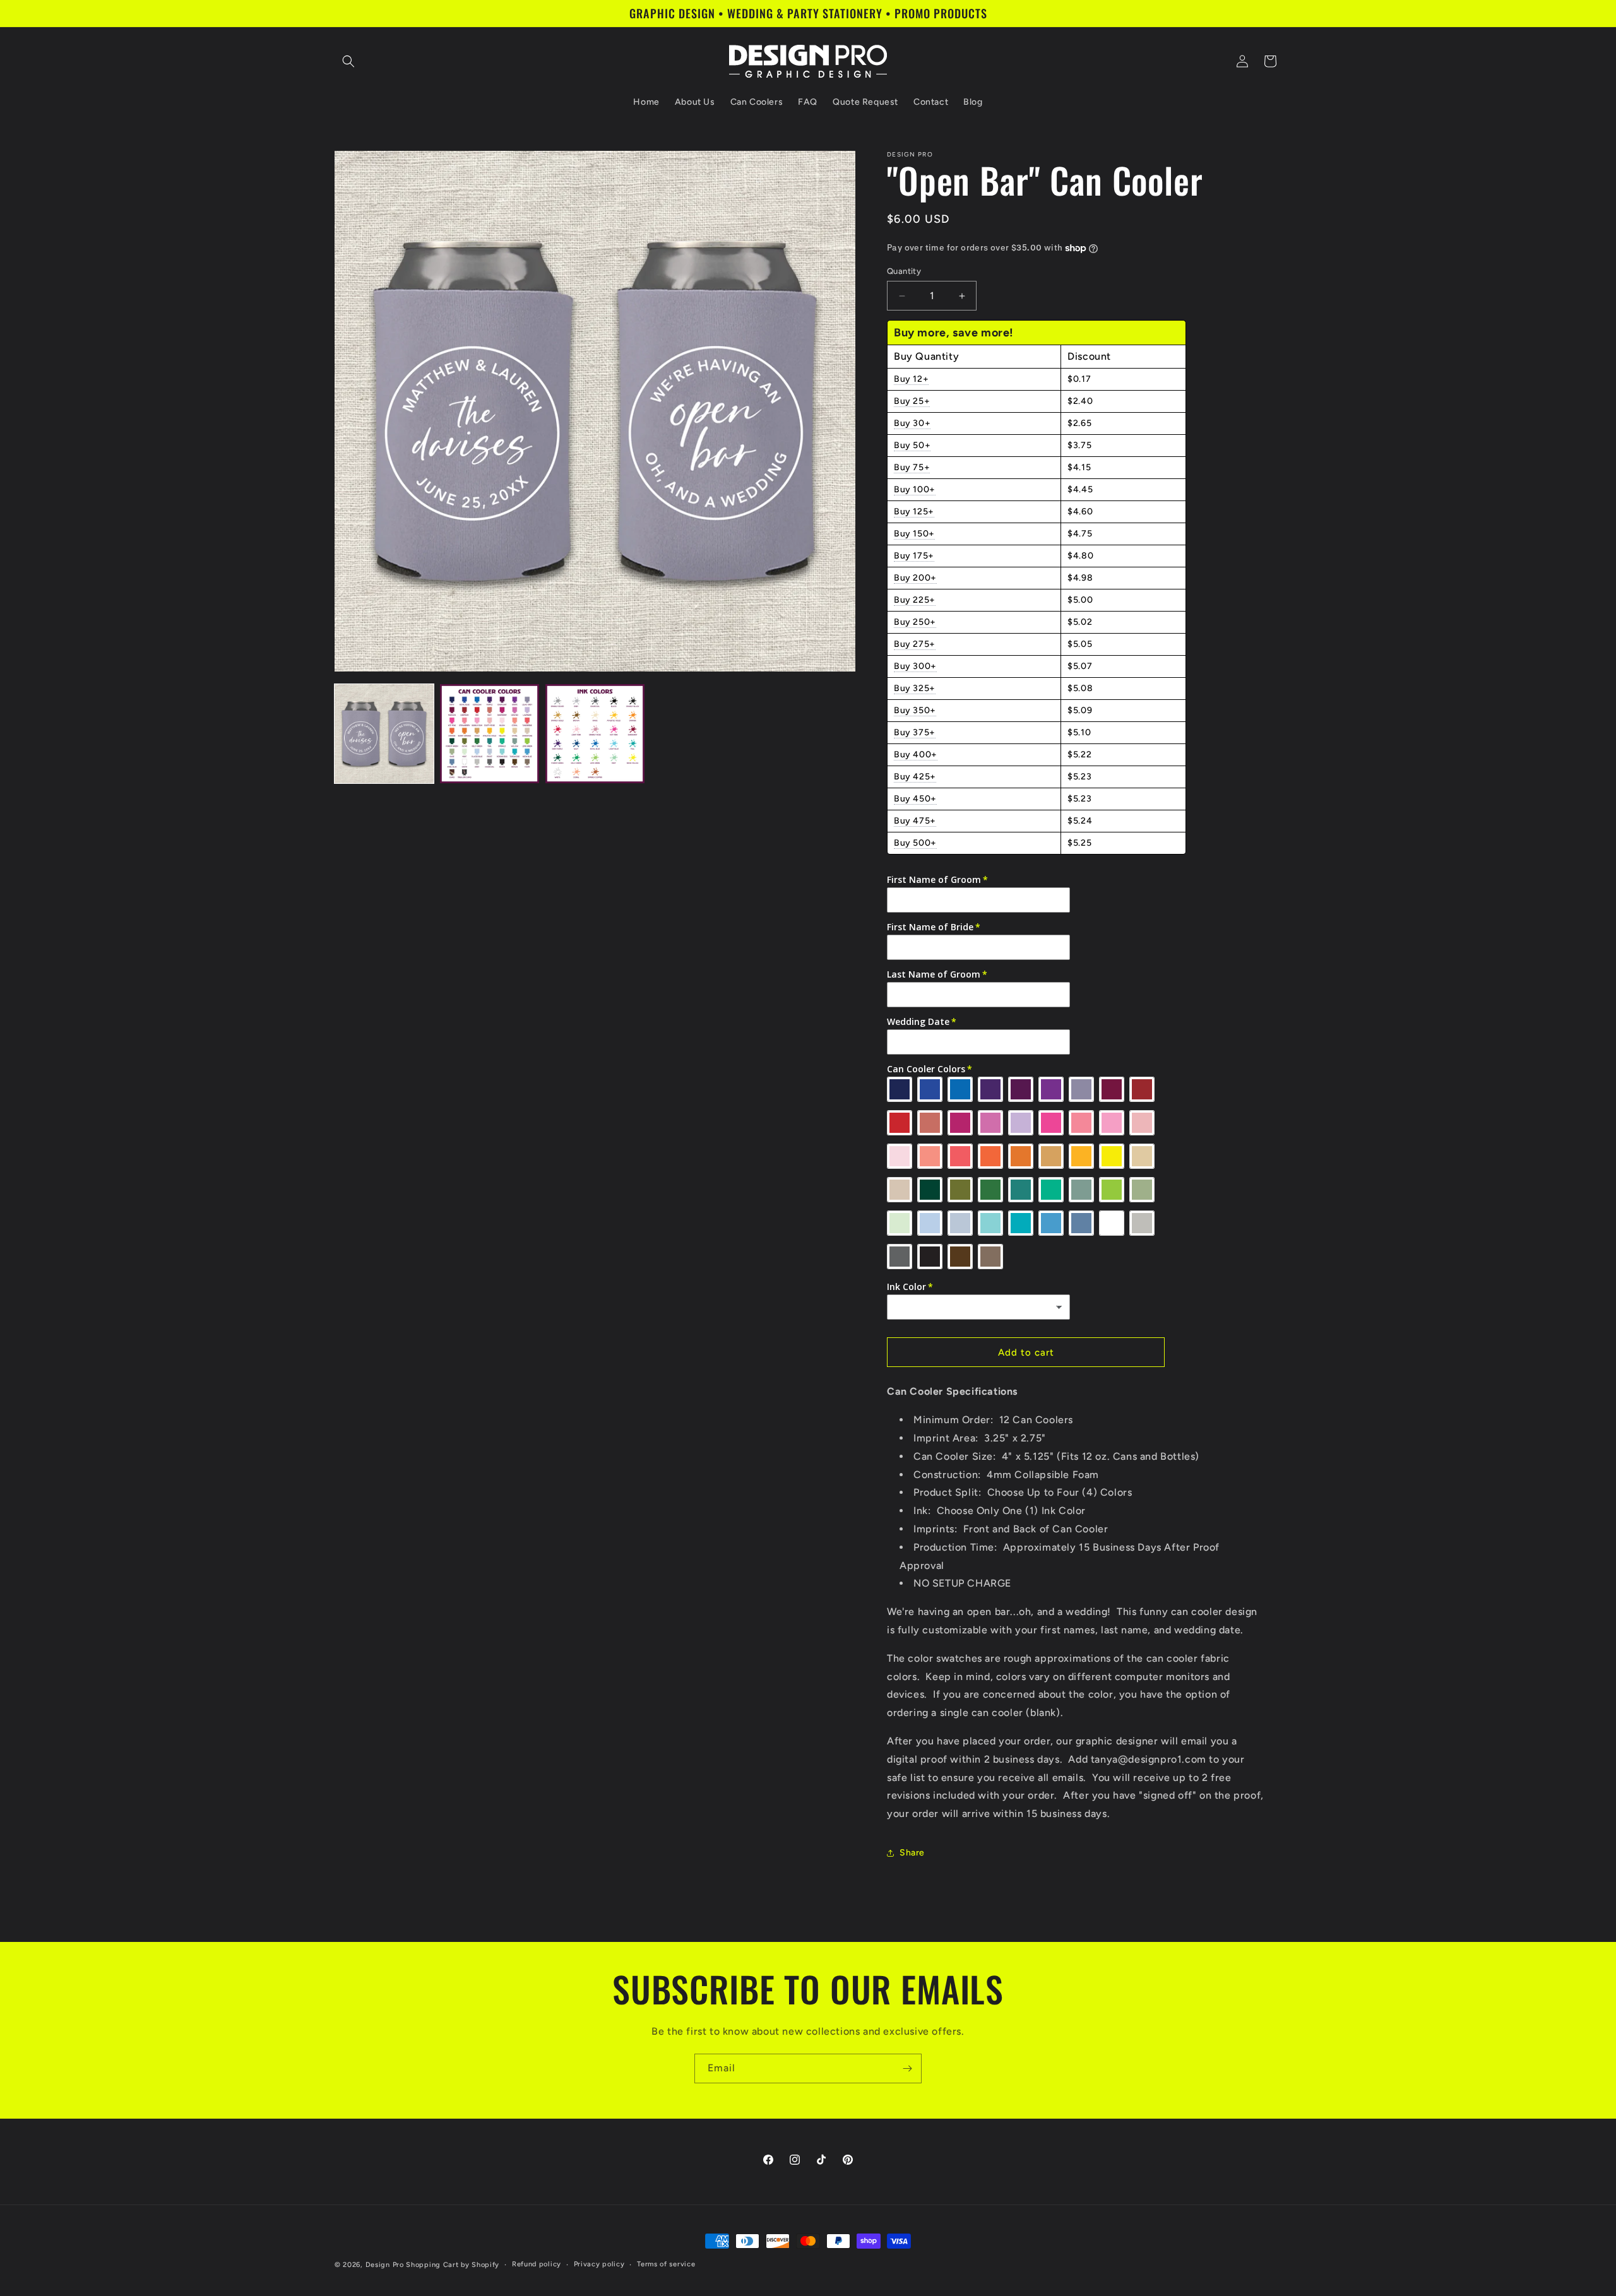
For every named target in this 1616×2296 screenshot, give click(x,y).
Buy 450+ (915, 799)
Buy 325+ (915, 688)
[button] (348, 61)
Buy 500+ (915, 843)
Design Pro (385, 2265)
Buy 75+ (912, 467)
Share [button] (912, 1853)
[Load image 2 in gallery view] (490, 734)
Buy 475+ (915, 821)
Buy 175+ (914, 556)
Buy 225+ (915, 600)
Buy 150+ (914, 534)
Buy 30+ (912, 423)
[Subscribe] (907, 2068)
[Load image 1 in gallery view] (384, 734)
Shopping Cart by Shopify (453, 2265)
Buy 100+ (915, 489)
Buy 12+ (911, 379)
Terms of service (666, 2264)
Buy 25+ (912, 401)
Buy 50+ (912, 445)
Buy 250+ (915, 622)
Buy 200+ (915, 578)
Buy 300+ (915, 666)
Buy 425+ (915, 777)
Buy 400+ (916, 754)
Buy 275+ (915, 644)
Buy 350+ (915, 710)
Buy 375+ (915, 732)
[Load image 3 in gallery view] (595, 734)
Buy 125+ (914, 512)
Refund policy (537, 2264)
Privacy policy (599, 2264)
